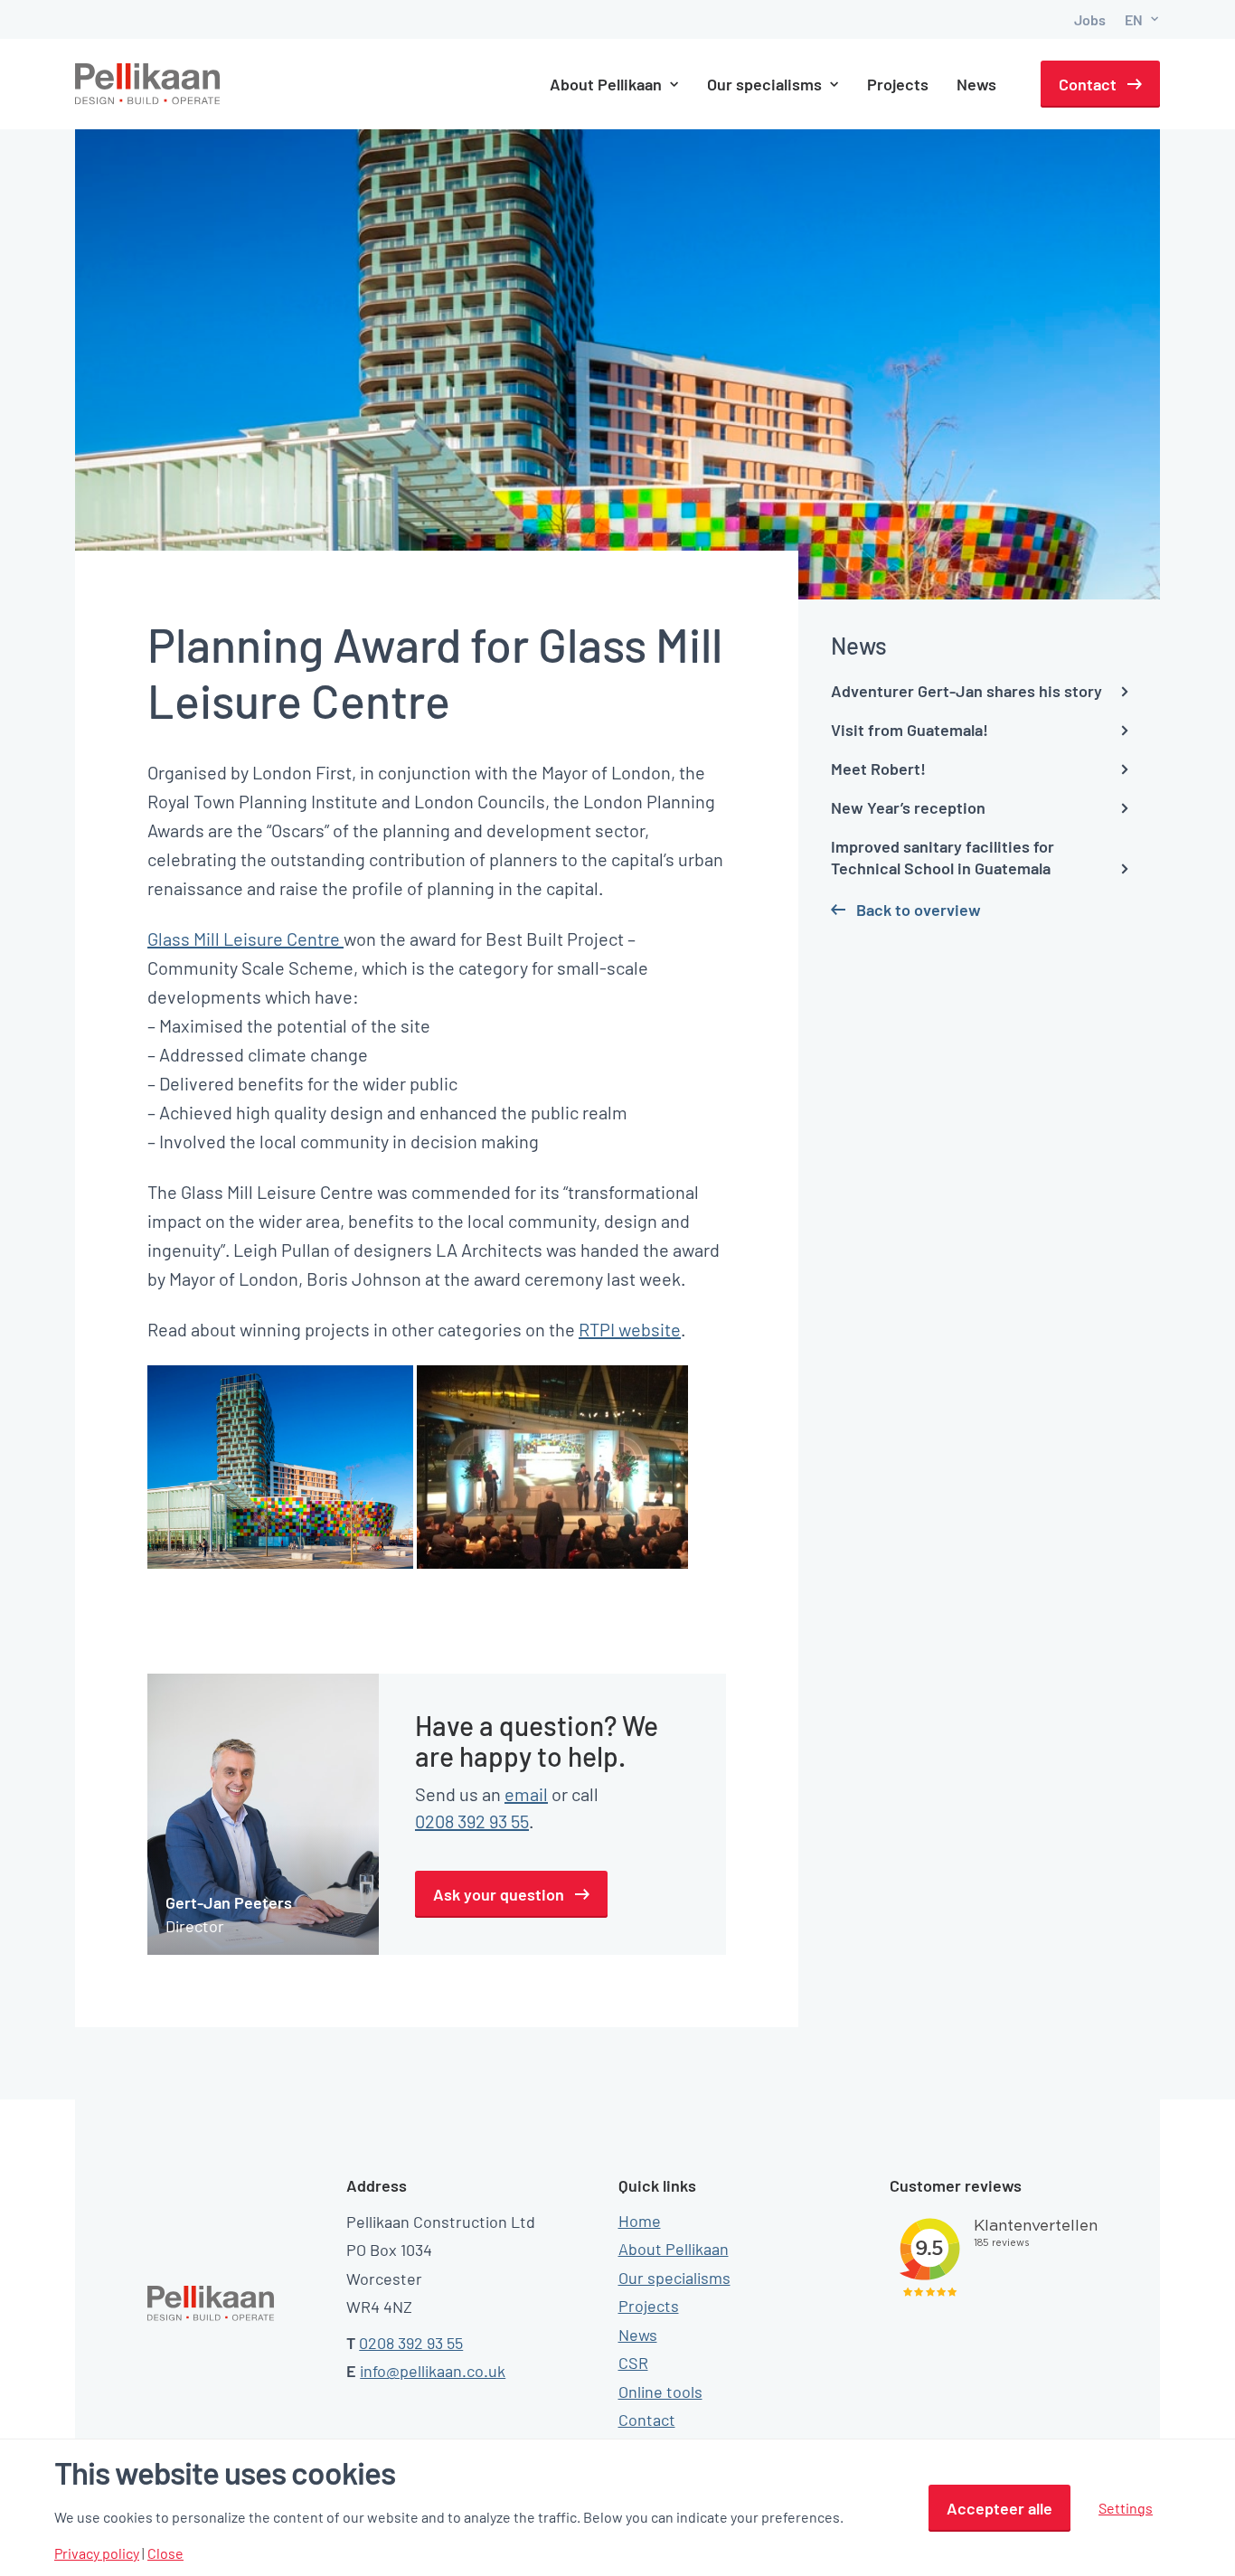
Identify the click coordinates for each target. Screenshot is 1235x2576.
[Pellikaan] (148, 84)
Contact (1088, 84)
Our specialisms (674, 2278)
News (976, 84)
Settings (1126, 2508)
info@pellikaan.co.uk (433, 2371)
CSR (633, 2363)
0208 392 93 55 (472, 1821)
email (526, 1794)
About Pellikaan (674, 2249)
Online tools (660, 2392)
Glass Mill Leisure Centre (245, 939)
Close (165, 2553)
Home (640, 2221)
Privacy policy (97, 2553)
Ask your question (499, 1894)
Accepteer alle (999, 2508)
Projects (898, 84)
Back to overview (919, 910)
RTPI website (630, 1329)
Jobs (1090, 19)
